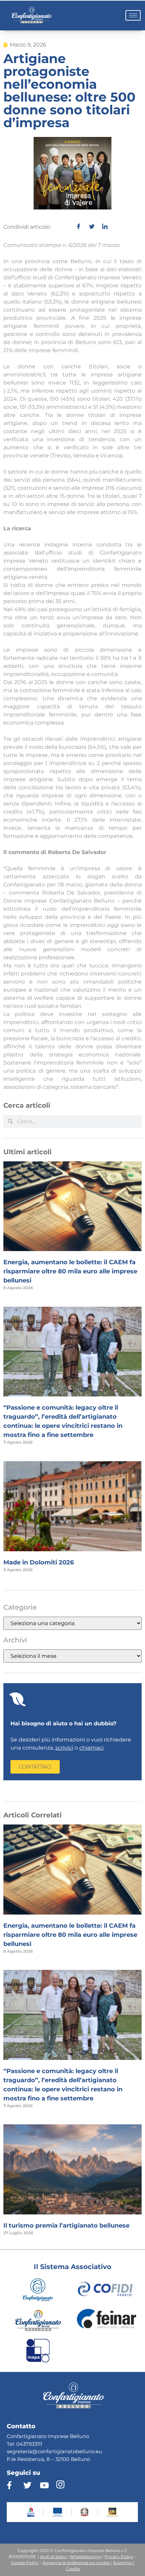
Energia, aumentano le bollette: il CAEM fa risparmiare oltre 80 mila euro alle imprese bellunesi (70, 1271)
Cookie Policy (25, 2563)
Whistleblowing (85, 2557)
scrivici (64, 1748)
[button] (35, 1767)
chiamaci (91, 1748)
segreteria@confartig (33, 2451)
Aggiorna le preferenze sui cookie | (77, 2563)
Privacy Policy (119, 2557)
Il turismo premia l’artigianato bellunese (66, 2226)
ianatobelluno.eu (81, 2451)
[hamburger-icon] (133, 15)
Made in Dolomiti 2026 (39, 1562)
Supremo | (124, 2563)
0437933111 (29, 2444)
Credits (73, 2569)
